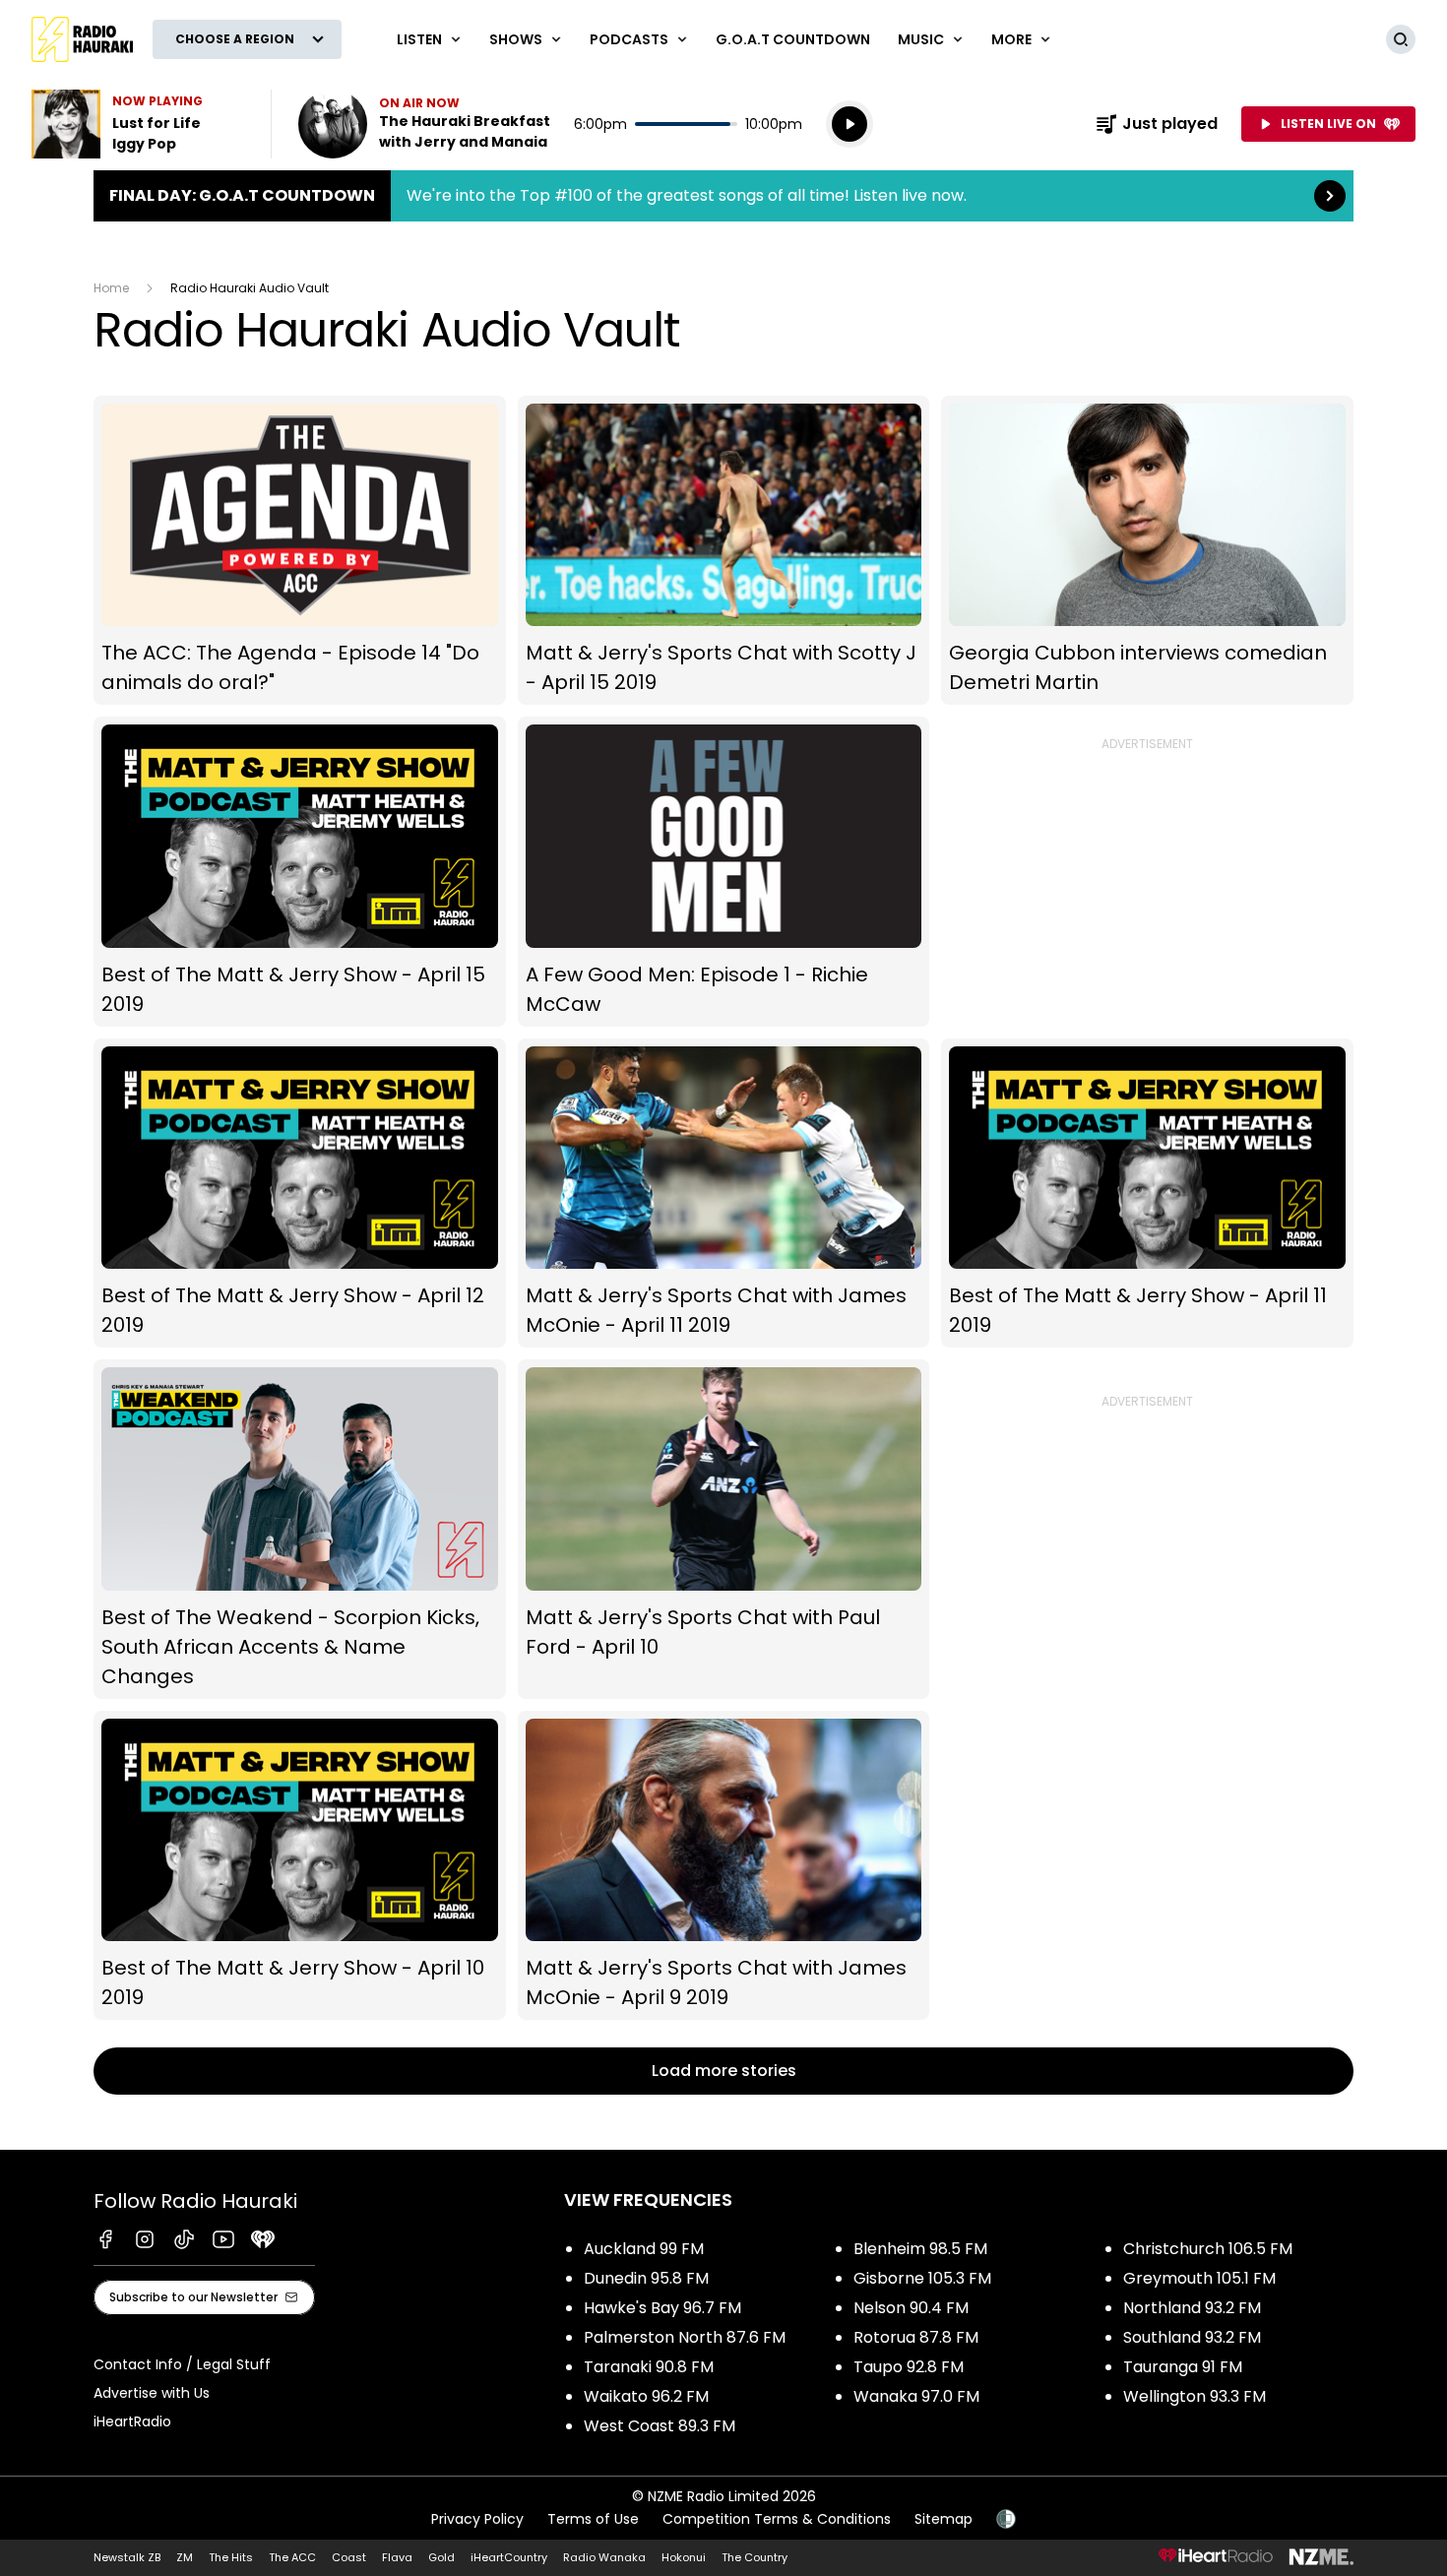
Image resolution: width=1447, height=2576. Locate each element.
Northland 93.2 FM (1192, 2308)
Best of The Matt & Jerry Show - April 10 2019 (300, 1866)
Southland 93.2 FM (1192, 2337)
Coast (349, 2557)
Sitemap (944, 2519)
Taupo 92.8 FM (909, 2367)
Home (111, 288)
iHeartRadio (132, 2421)
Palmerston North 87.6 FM (685, 2337)
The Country (755, 2557)
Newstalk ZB (127, 2557)
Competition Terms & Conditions (777, 2519)
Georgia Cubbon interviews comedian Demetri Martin (1147, 551)
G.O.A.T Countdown (793, 39)
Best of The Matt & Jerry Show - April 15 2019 (300, 872)
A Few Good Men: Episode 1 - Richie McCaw (724, 872)
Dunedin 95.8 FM (646, 2278)
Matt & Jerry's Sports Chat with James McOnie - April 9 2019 (724, 1866)
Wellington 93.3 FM (1195, 2396)
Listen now (424, 124)
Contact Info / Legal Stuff (182, 2364)
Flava (397, 2557)
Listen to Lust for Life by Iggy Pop (139, 124)
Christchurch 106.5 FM (1208, 2249)
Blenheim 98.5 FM (920, 2249)
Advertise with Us (152, 2393)
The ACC (292, 2557)
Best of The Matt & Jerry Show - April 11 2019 (1147, 1194)
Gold (441, 2557)
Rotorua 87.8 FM (916, 2337)
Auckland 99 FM (644, 2249)
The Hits (231, 2557)
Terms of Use (593, 2519)
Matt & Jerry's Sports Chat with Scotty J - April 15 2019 (724, 551)
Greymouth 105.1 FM (1199, 2278)
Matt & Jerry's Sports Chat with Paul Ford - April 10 (724, 1529)
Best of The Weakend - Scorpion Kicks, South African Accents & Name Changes (300, 1529)
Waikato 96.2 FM (646, 2396)
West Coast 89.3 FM (660, 2426)
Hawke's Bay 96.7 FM (662, 2308)
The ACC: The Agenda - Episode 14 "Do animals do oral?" (300, 551)
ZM (185, 2557)
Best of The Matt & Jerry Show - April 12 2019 (300, 1194)
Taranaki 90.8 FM (649, 2367)
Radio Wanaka (604, 2557)
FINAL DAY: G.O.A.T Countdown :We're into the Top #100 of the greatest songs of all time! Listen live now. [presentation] (723, 196)
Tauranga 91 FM (1183, 2367)
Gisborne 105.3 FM (922, 2278)
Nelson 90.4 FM (911, 2308)
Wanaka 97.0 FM (916, 2396)
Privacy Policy (477, 2519)
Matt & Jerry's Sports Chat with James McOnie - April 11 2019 (724, 1194)
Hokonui (684, 2557)
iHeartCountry (509, 2557)
